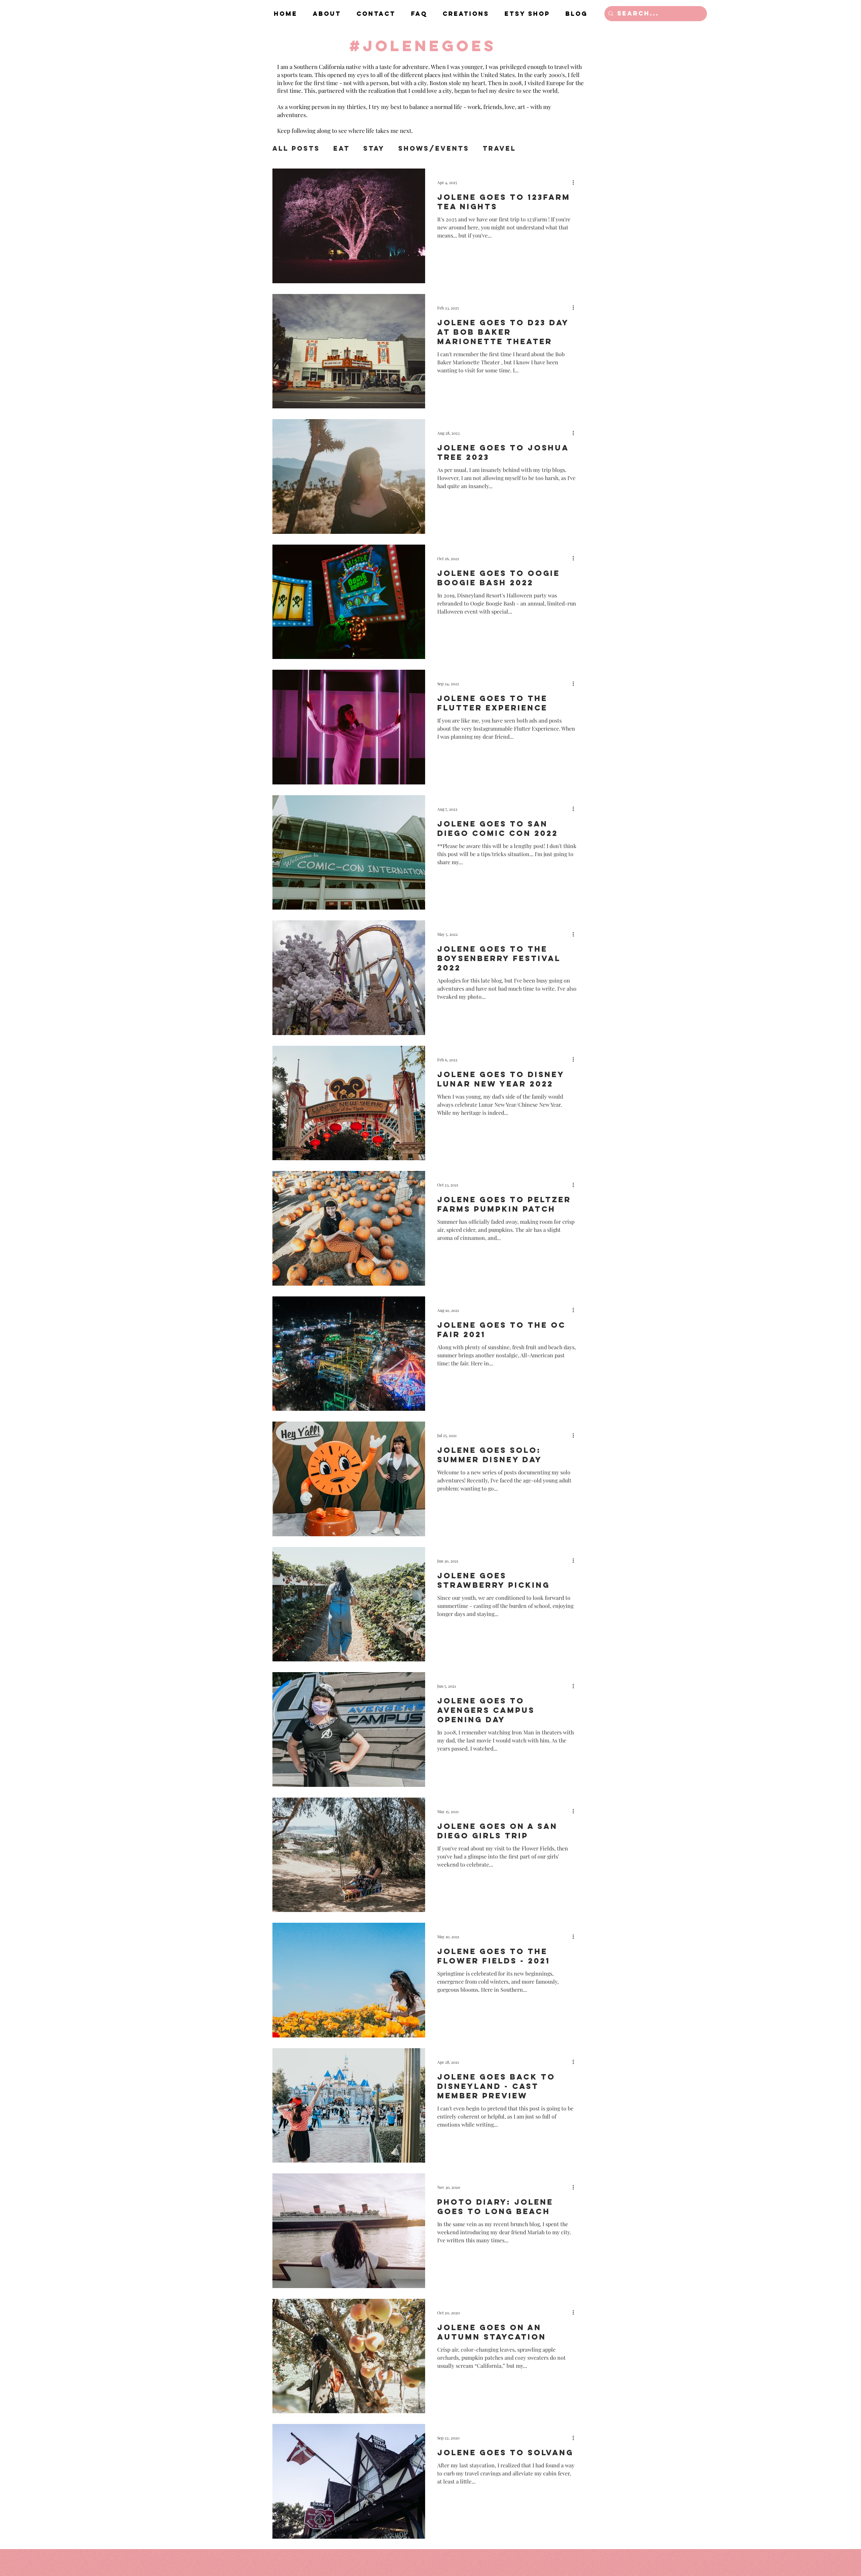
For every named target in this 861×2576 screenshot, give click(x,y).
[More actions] (575, 182)
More (541, 149)
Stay (374, 149)
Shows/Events (434, 149)
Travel (499, 149)
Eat (342, 149)
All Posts (296, 149)
